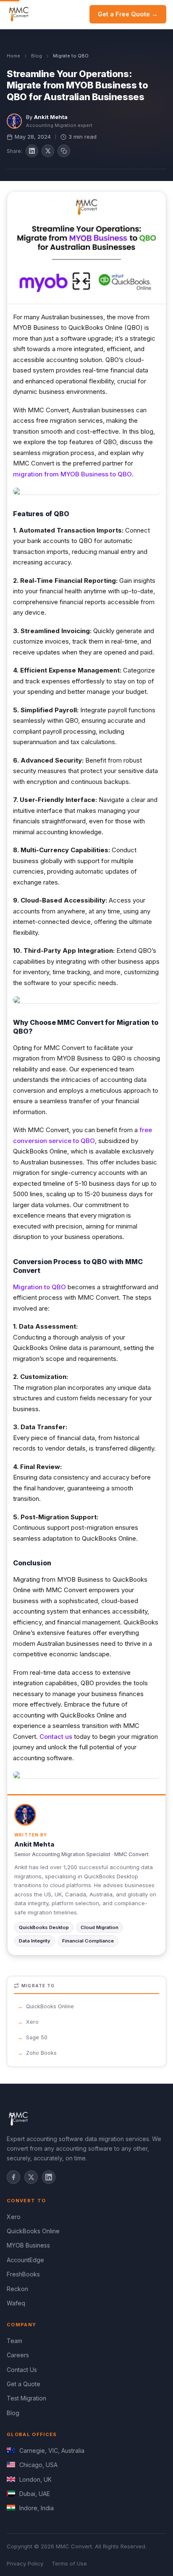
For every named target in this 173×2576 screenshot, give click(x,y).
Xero (32, 2022)
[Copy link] (64, 151)
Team (14, 2341)
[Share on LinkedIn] (32, 151)
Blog (37, 56)
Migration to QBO (39, 1287)
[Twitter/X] (31, 2177)
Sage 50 (37, 2037)
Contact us (56, 1737)
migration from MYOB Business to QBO (72, 474)
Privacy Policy (25, 2563)
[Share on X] (48, 151)
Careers (18, 2355)
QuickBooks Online (50, 2006)
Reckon (17, 2289)
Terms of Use (69, 2563)
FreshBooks (23, 2274)
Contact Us (22, 2370)
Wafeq (16, 2303)
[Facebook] (13, 2177)
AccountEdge (25, 2260)
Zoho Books (41, 2053)
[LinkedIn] (49, 2177)
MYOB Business (28, 2245)
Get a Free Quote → (128, 14)
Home (13, 56)
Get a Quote (24, 2384)
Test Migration (26, 2398)
